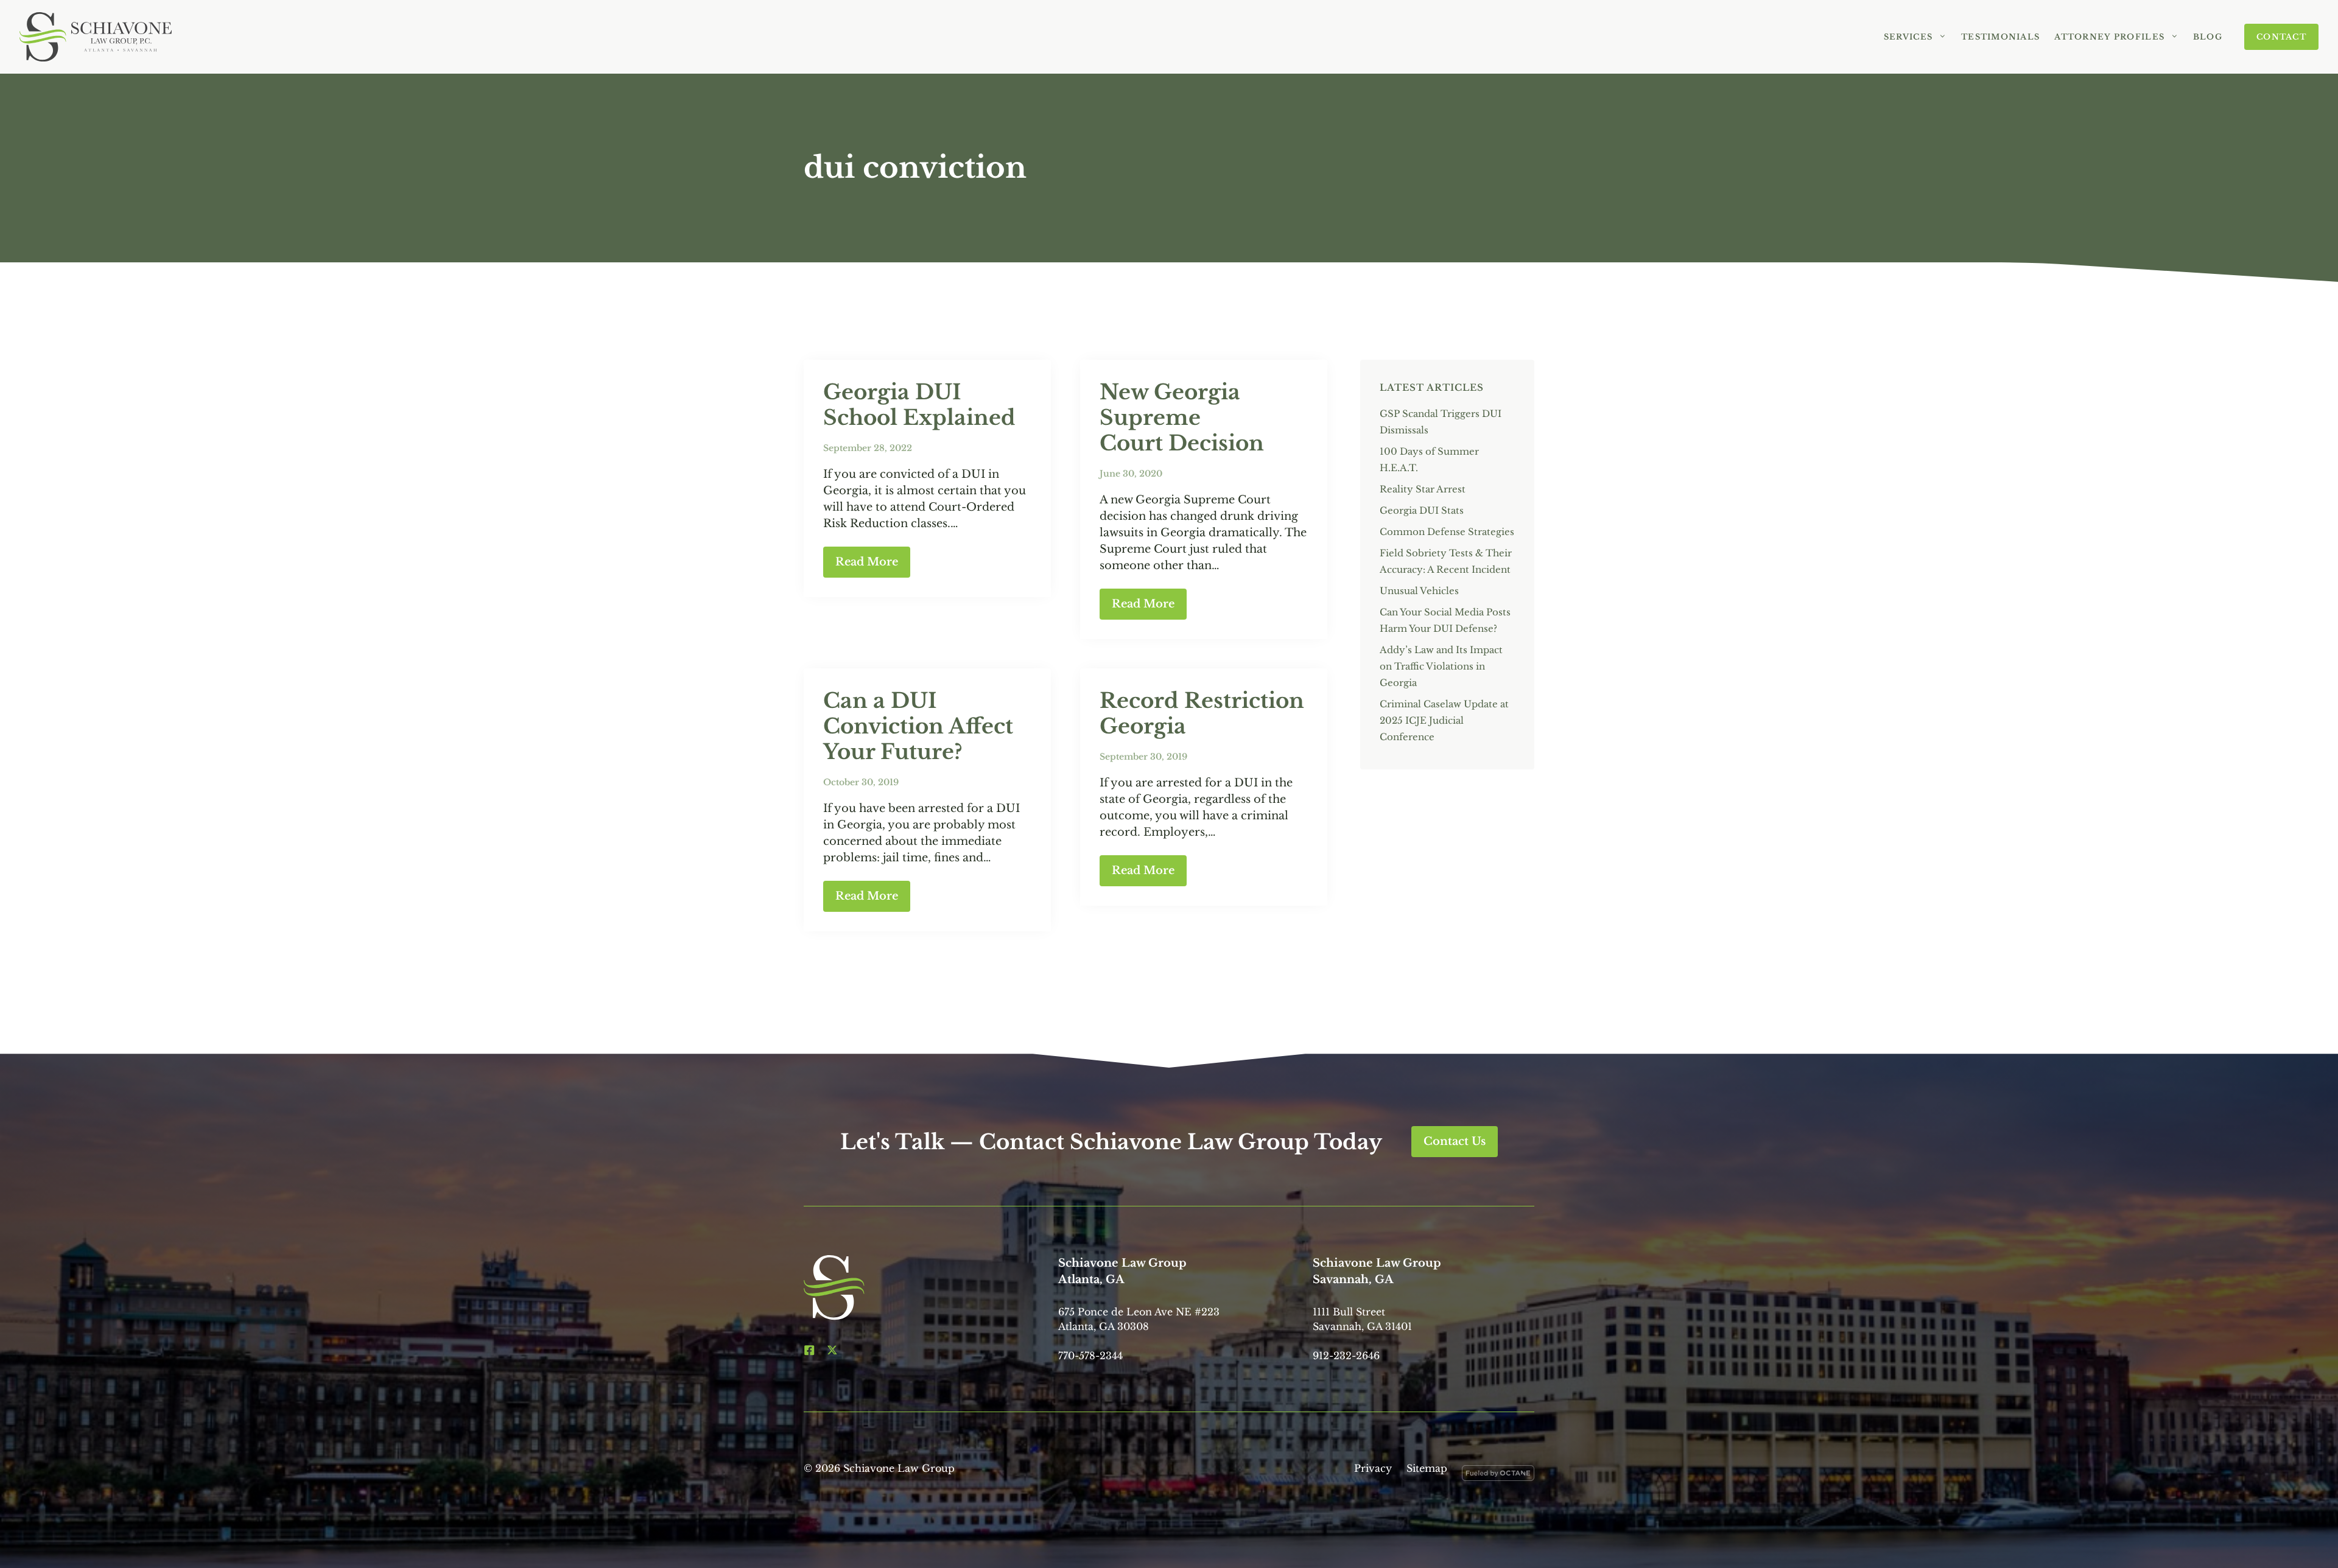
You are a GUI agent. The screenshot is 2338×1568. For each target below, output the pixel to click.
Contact (2281, 37)
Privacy (1373, 1468)
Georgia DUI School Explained (919, 405)
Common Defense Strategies (1447, 532)
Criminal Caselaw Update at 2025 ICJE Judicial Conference (1444, 720)
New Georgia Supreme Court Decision (1182, 418)
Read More (867, 562)
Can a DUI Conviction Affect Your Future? (918, 726)
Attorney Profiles (2109, 37)
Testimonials (2000, 37)
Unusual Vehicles (1419, 591)
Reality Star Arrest (1423, 489)
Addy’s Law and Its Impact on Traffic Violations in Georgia (1441, 666)
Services (1908, 37)
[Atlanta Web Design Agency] (1498, 1475)
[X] (832, 1350)
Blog (2208, 37)
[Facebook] (809, 1350)
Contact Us (1455, 1141)
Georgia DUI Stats (1422, 510)
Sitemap (1427, 1468)
